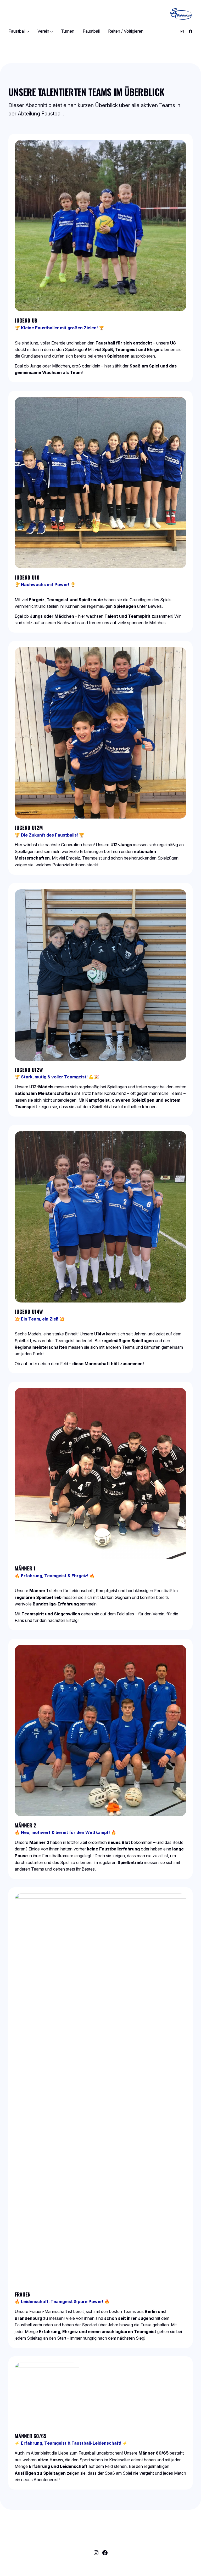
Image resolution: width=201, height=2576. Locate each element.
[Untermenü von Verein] (52, 31)
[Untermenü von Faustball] (28, 31)
